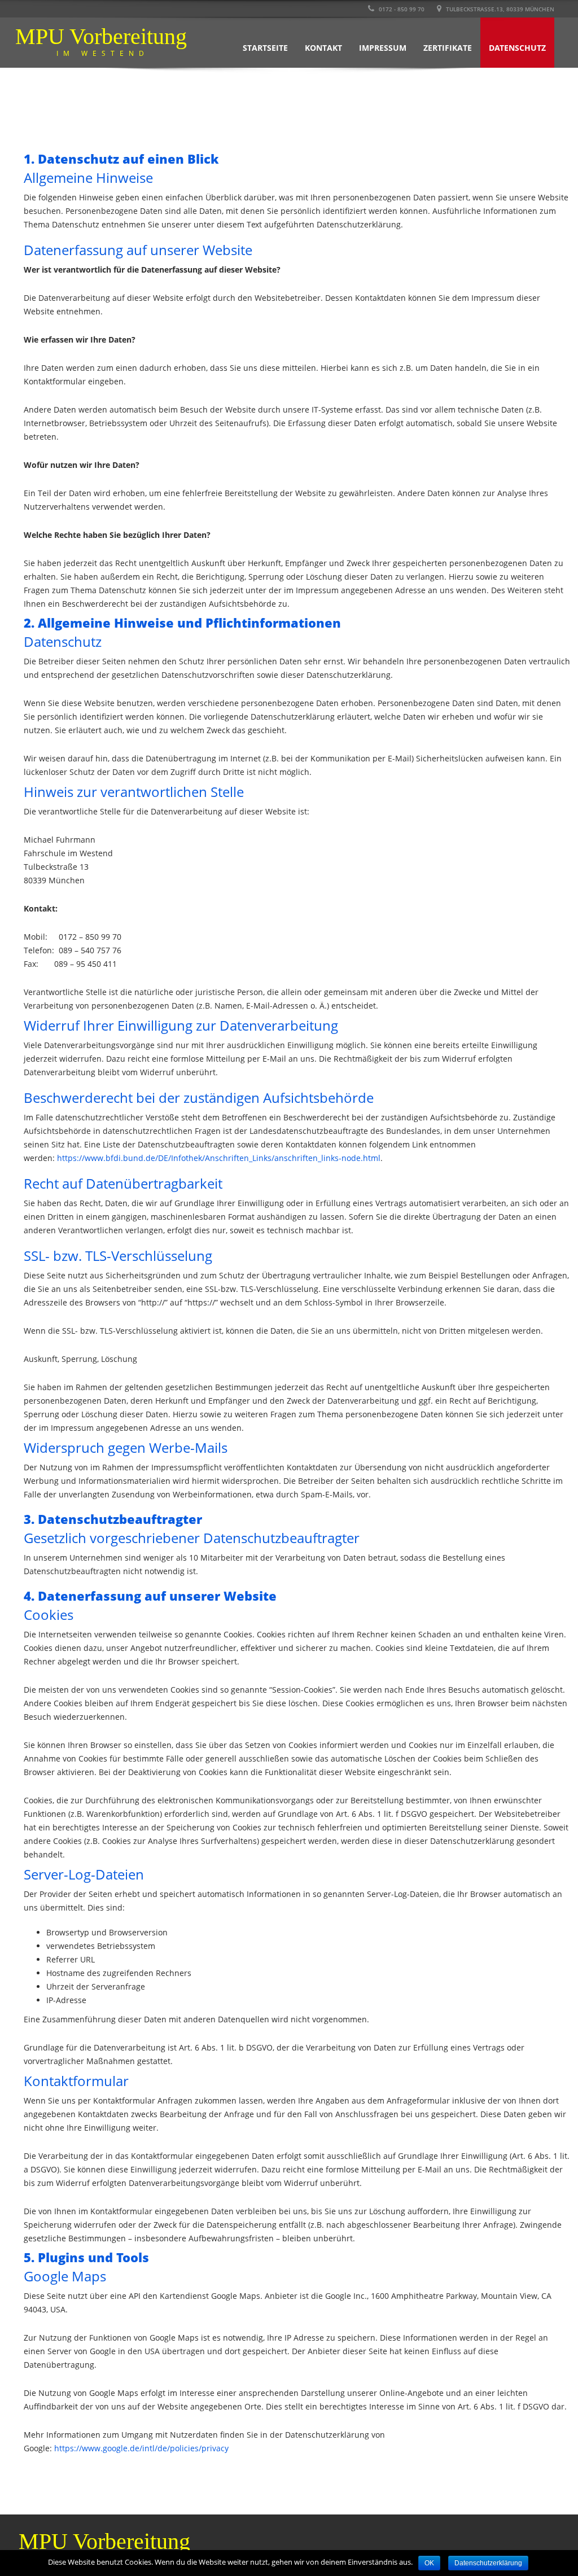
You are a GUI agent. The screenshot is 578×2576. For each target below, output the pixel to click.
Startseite (265, 48)
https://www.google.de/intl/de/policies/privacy (141, 2448)
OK (429, 2563)
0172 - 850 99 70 (401, 9)
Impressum (383, 48)
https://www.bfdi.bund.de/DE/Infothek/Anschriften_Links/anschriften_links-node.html (219, 1158)
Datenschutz (517, 48)
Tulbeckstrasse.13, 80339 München (499, 9)
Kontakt (323, 48)
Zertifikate (448, 48)
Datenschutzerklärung (488, 2563)
